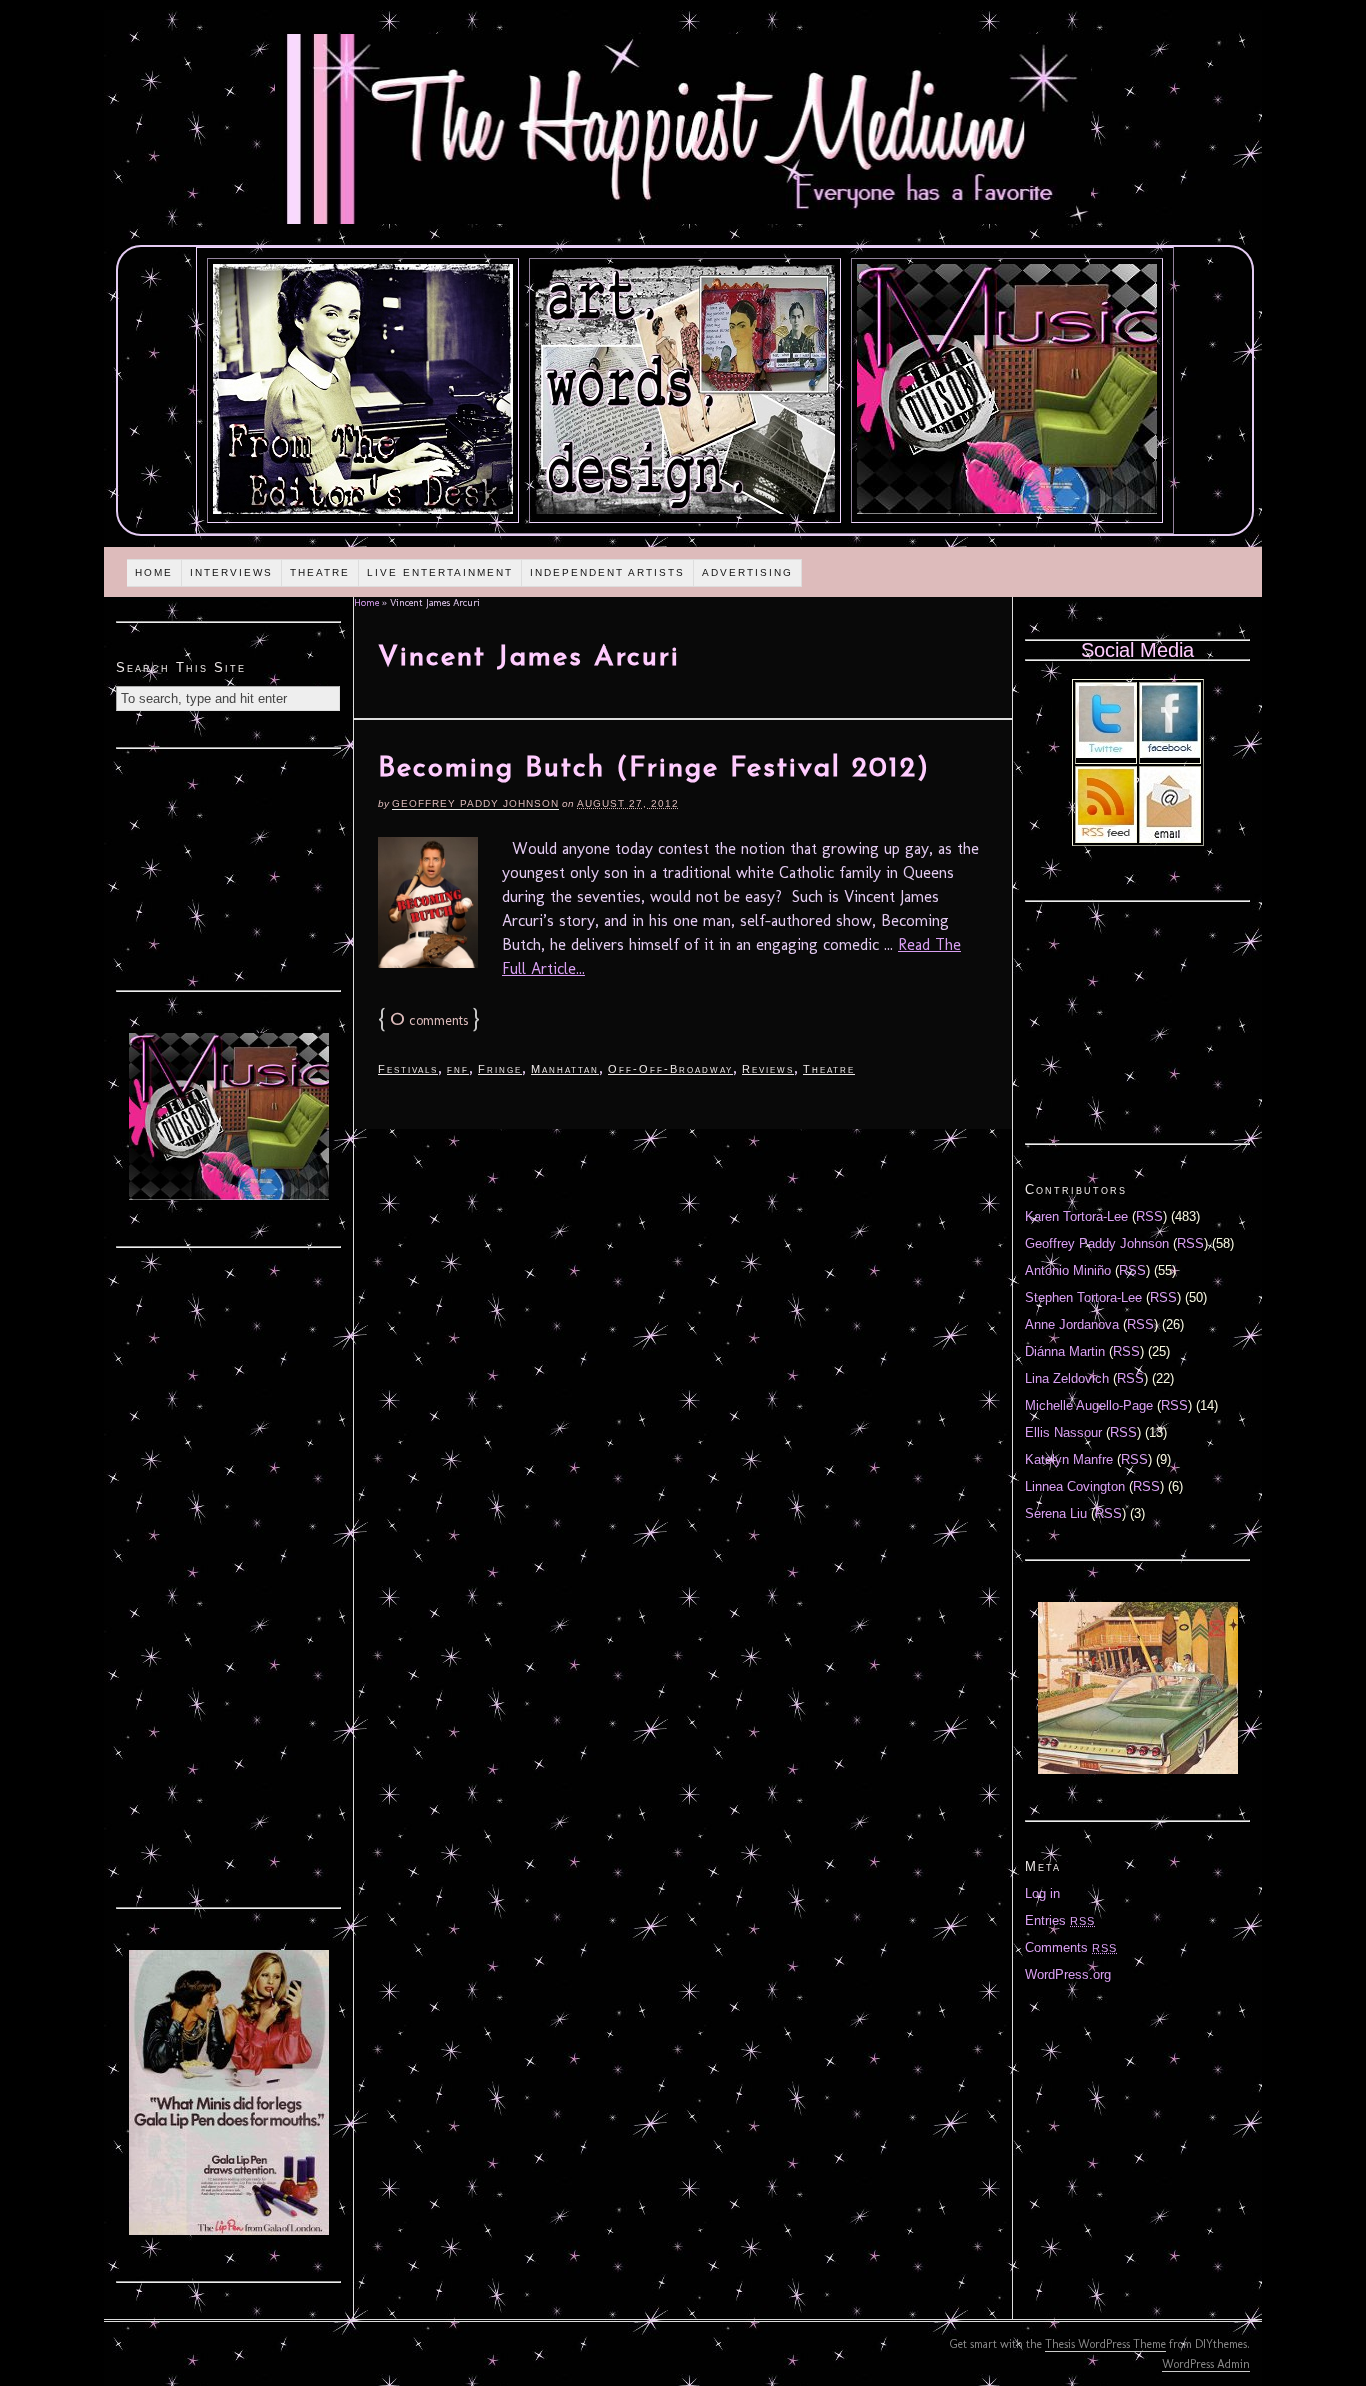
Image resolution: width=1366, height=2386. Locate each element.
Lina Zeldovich (1067, 1378)
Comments (1071, 1947)
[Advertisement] (229, 867)
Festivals (408, 1069)
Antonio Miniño (1068, 1270)
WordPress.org (1068, 1974)
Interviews (231, 572)
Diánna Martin (1065, 1351)
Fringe (500, 1069)
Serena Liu (1056, 1513)
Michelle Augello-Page (1089, 1405)
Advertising (747, 572)
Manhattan (565, 1069)
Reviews (768, 1069)
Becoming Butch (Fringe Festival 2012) (654, 769)
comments (429, 1020)
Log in (1042, 1893)
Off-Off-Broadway (670, 1069)
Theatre (320, 572)
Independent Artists (607, 572)
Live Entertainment (440, 572)
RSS (1149, 1216)
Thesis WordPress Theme (1105, 2344)
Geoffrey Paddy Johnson (475, 803)
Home (154, 572)
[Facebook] (1170, 753)
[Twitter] (1106, 753)
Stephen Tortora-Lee (1083, 1297)
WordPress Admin (1206, 2364)
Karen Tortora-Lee (1076, 1216)
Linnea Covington (1075, 1486)
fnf (458, 1069)
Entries (1060, 1920)
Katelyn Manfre (1069, 1459)
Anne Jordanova (1072, 1324)
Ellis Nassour (1063, 1432)
